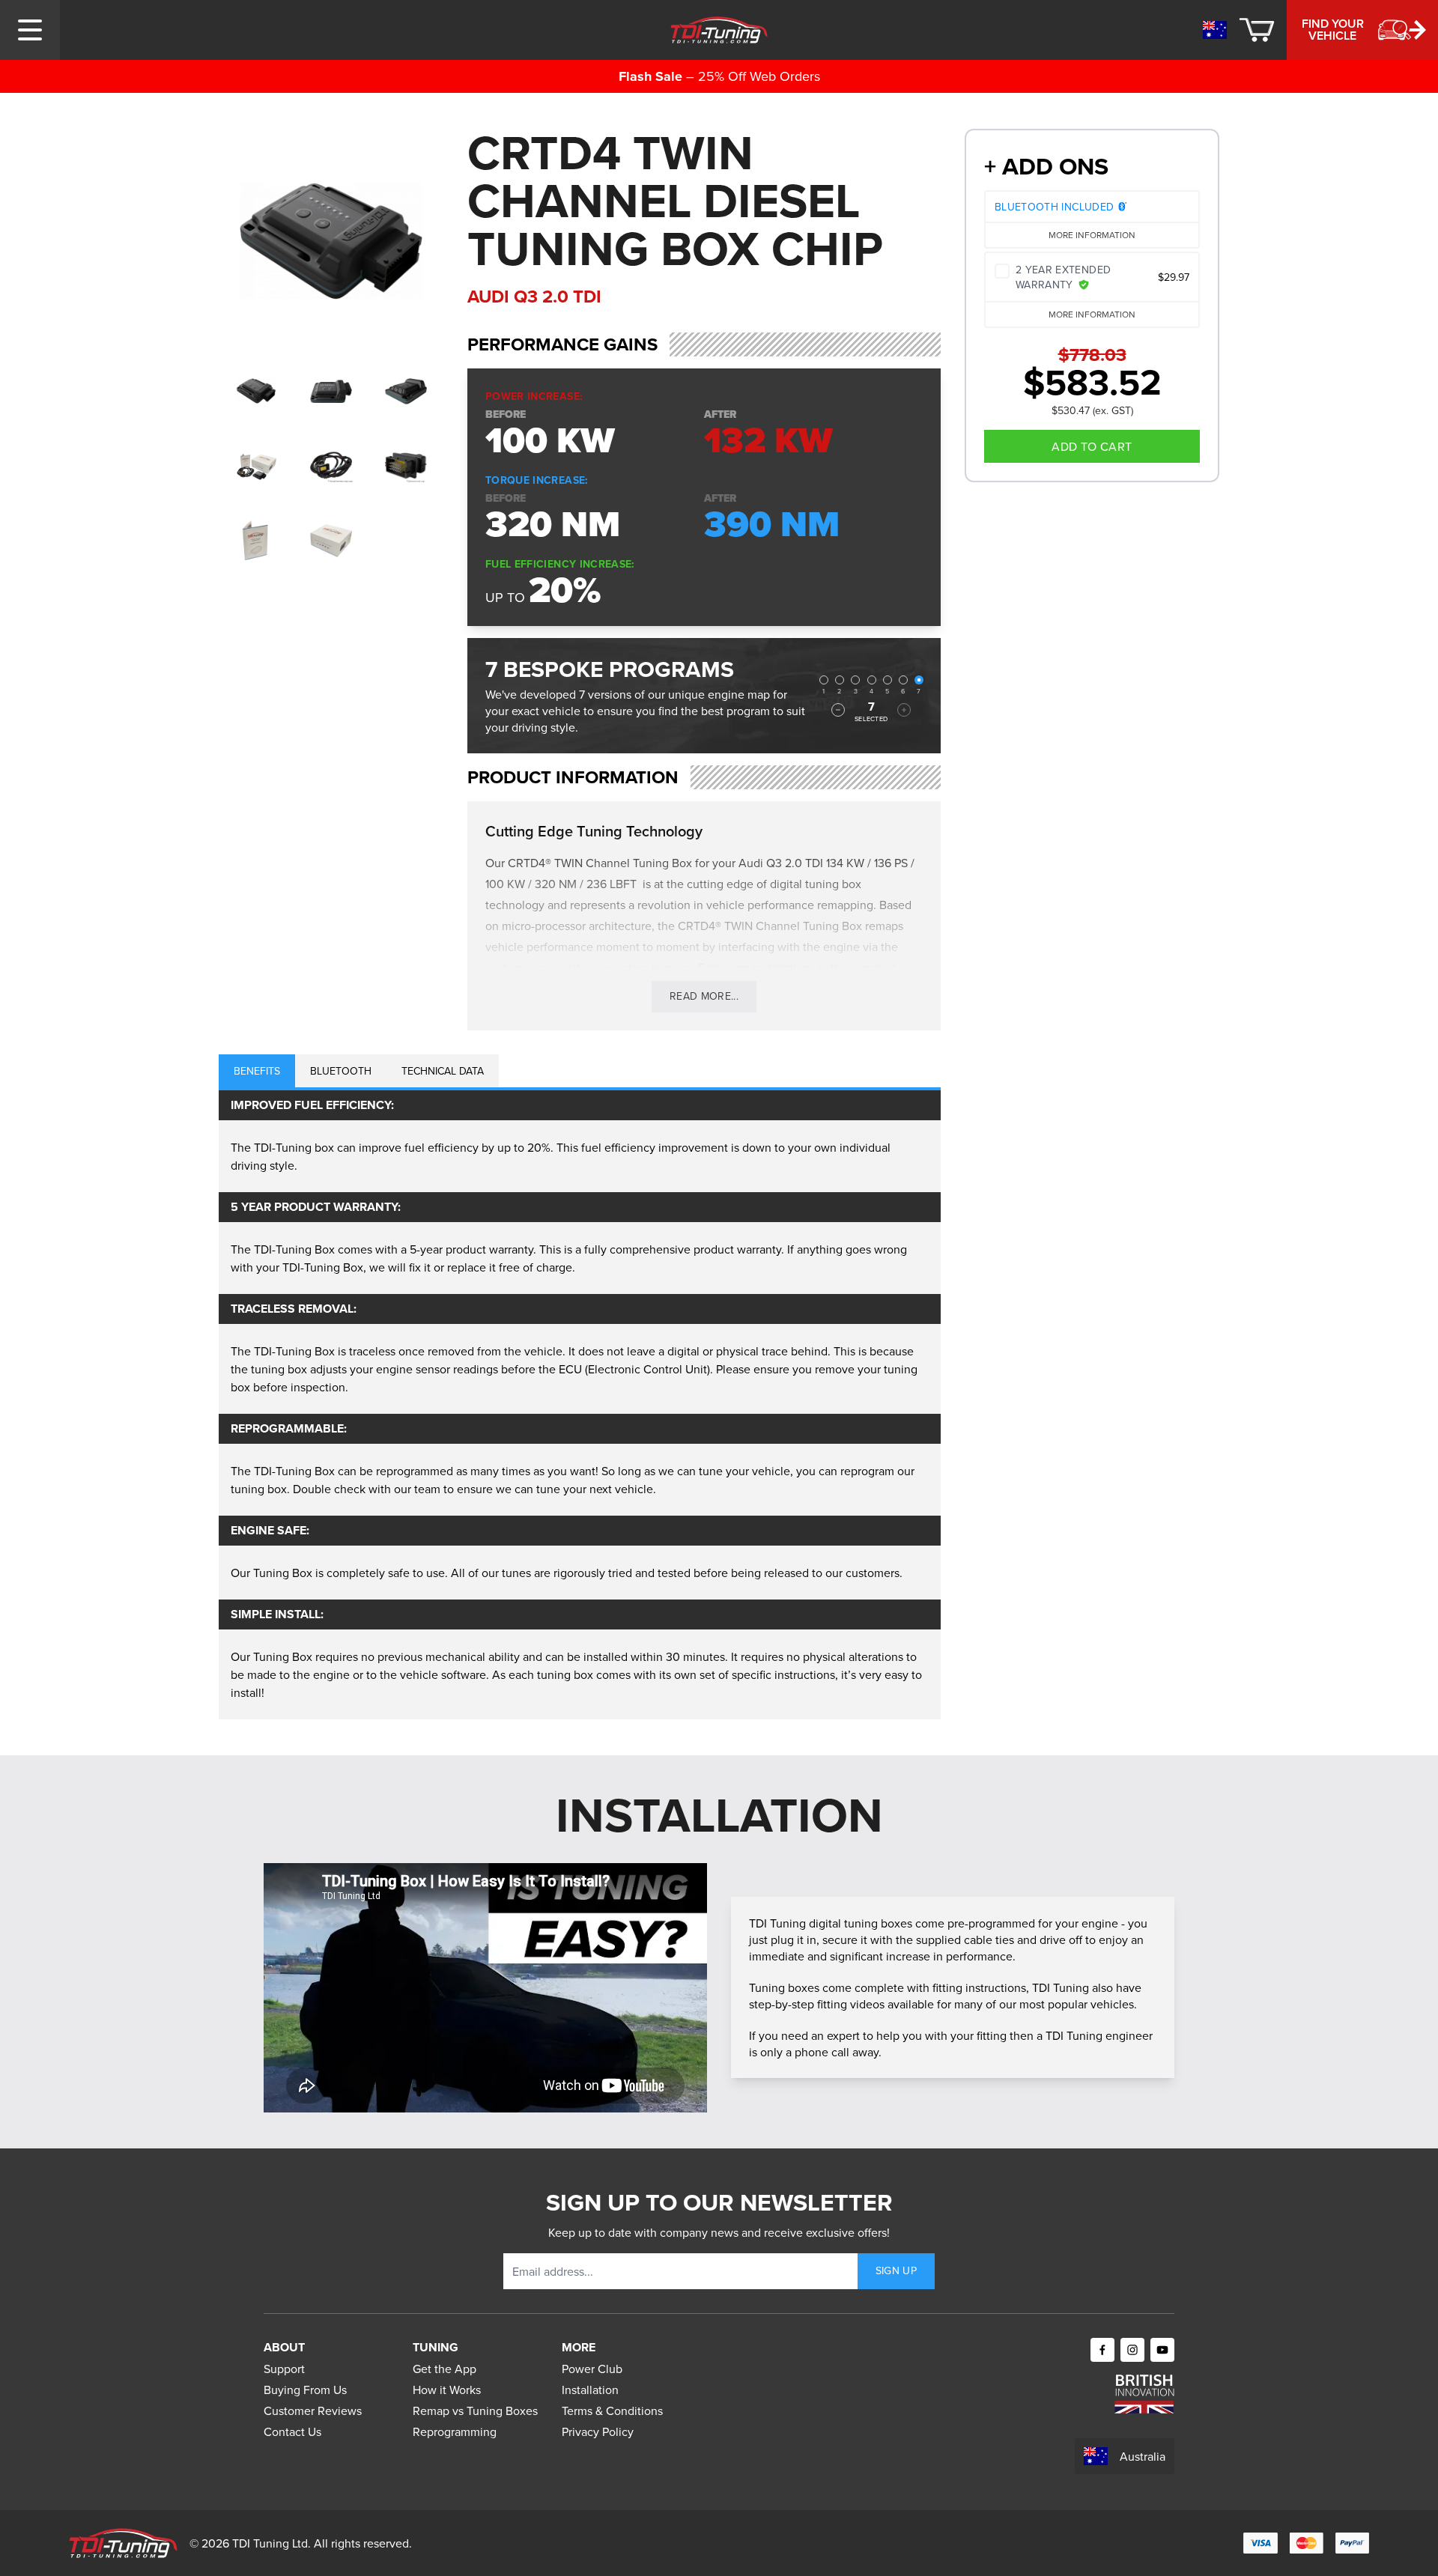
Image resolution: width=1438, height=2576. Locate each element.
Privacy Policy (598, 2431)
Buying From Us (305, 2390)
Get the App (445, 2369)
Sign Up (896, 2270)
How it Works (447, 2390)
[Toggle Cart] (1257, 30)
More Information (1092, 235)
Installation (590, 2390)
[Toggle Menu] (30, 30)
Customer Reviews (313, 2411)
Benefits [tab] (257, 1071)
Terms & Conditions (612, 2411)
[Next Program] (904, 710)
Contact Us (292, 2431)
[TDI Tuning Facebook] (1102, 2350)
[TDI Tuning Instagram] (1132, 2350)
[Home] (719, 30)
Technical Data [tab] (443, 1071)
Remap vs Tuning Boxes (475, 2411)
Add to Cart (1092, 446)
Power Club (592, 2369)
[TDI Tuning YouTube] (1162, 2350)
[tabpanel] (580, 1405)
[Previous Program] (838, 710)
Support (284, 2369)
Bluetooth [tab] (341, 1071)
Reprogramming (455, 2431)
